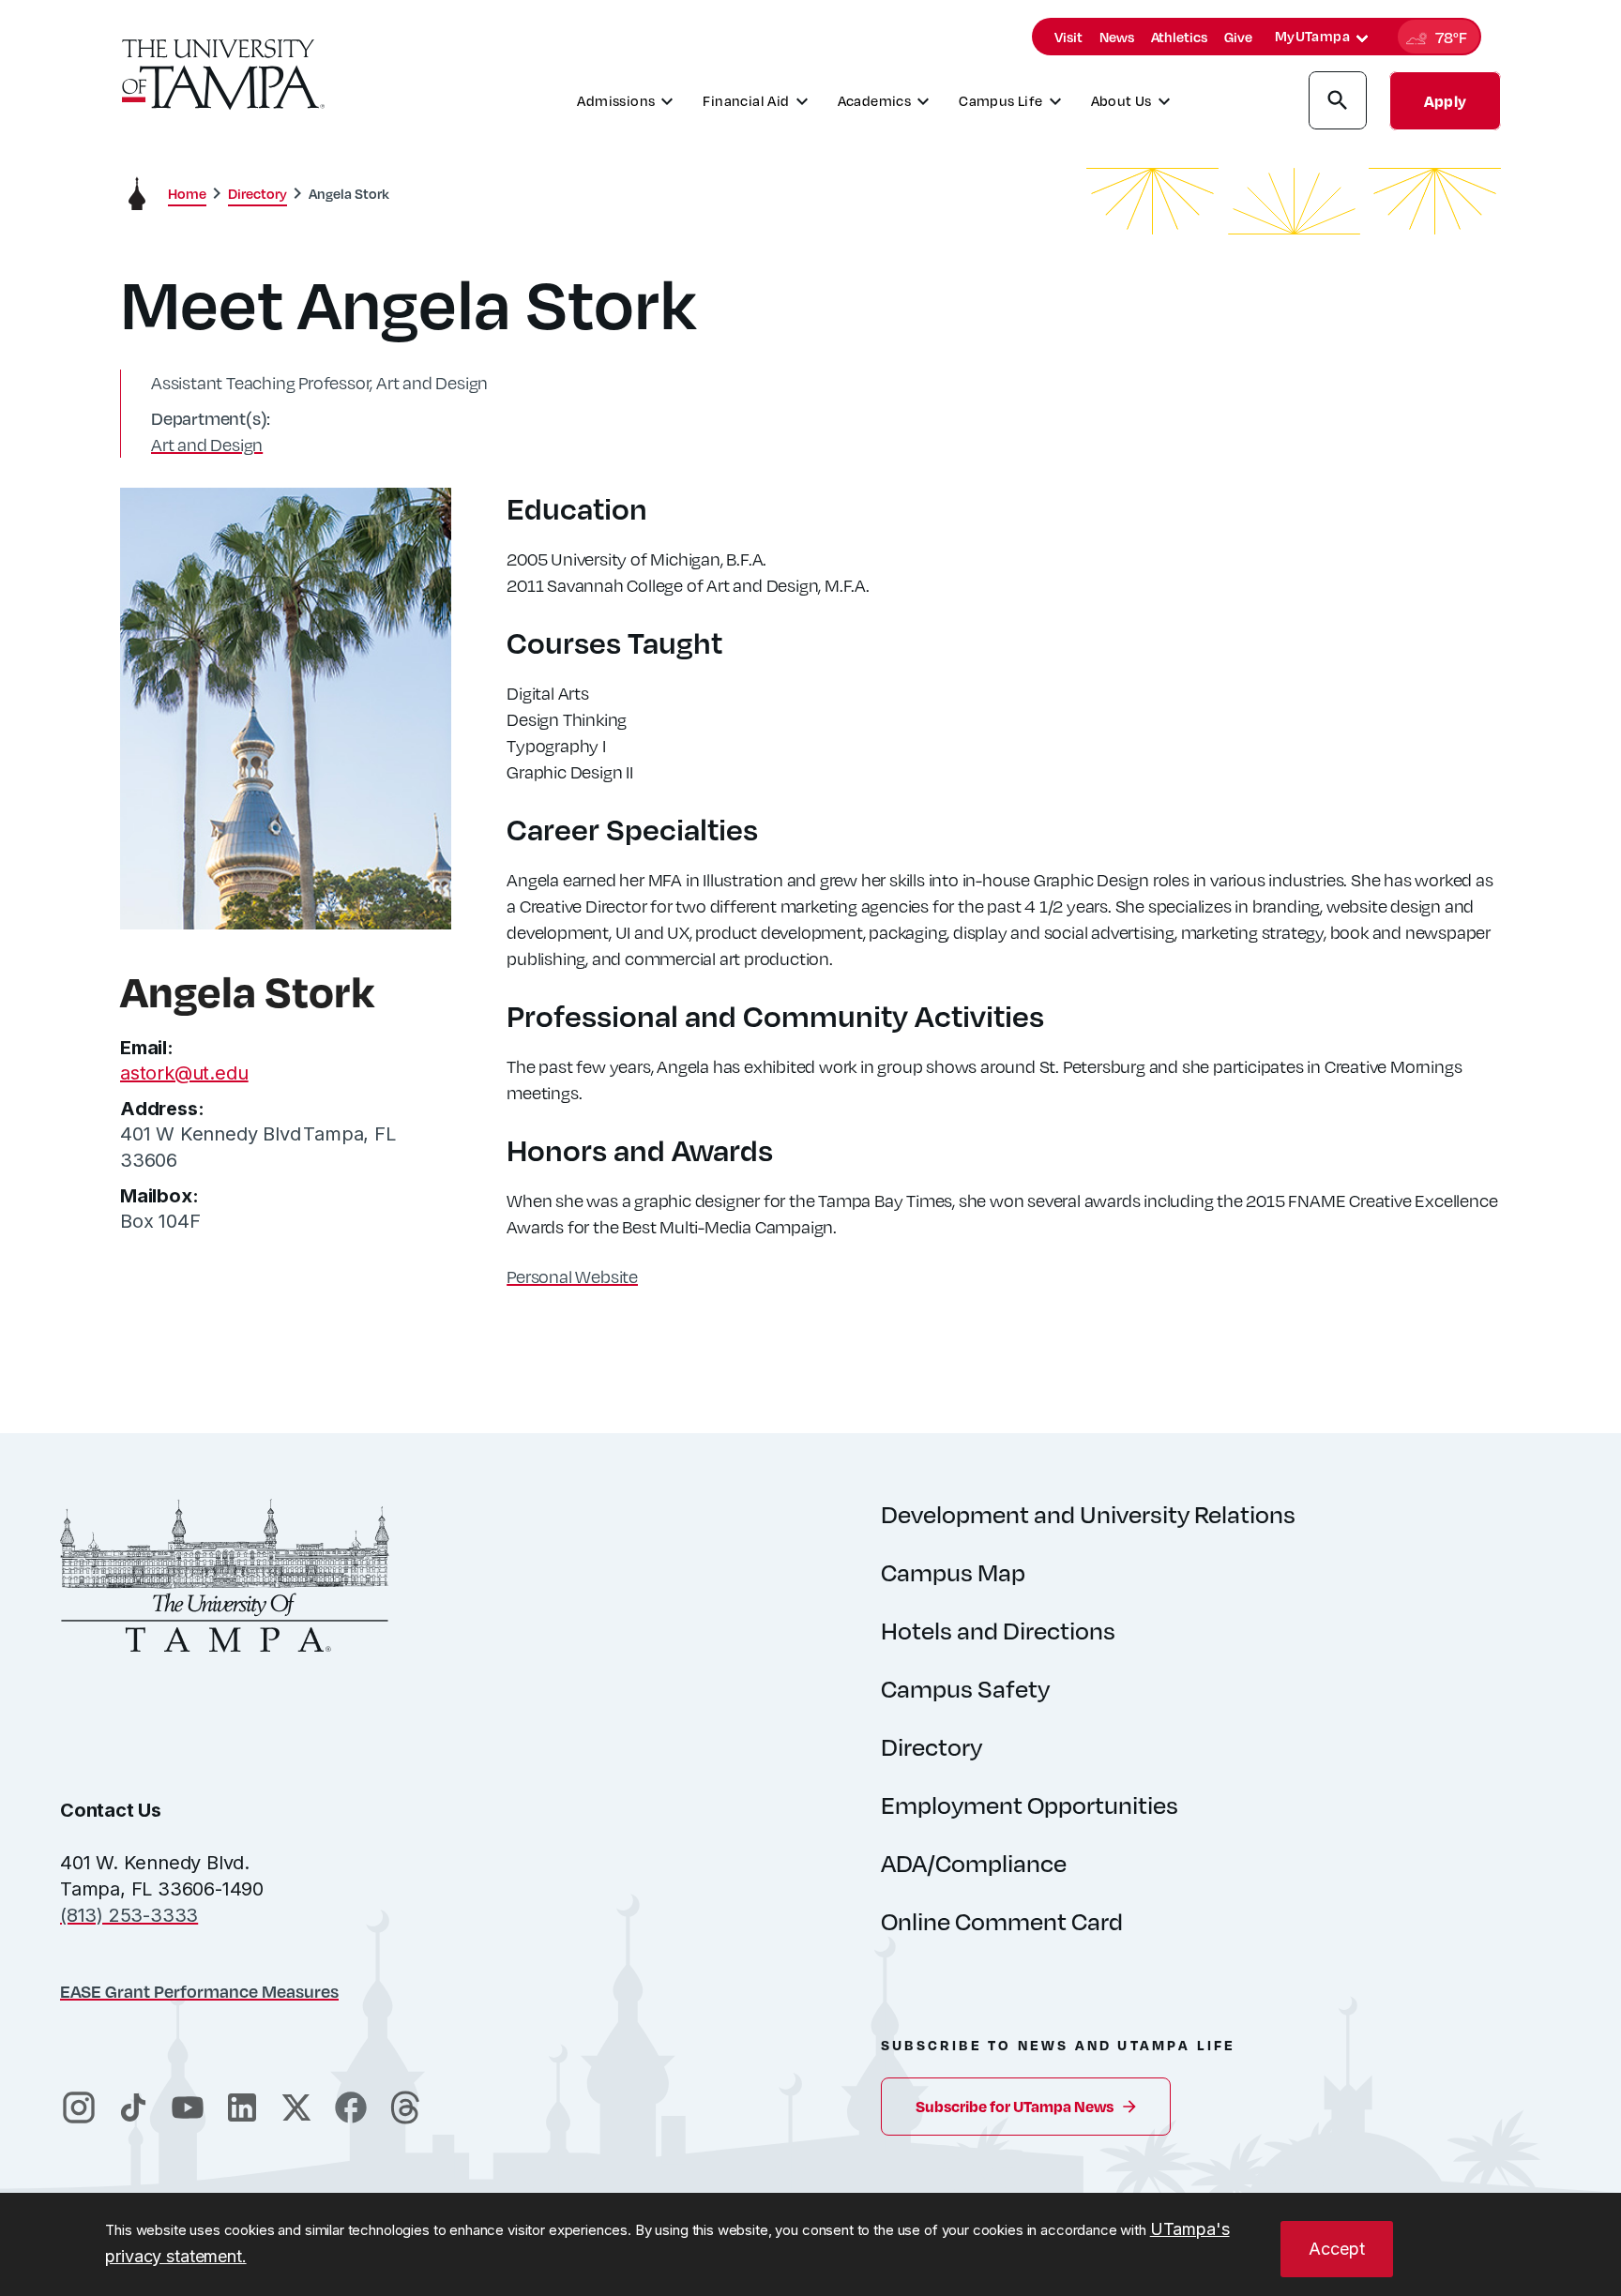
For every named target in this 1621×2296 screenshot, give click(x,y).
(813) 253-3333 (129, 1915)
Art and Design (207, 444)
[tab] (1362, 38)
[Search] (1338, 103)
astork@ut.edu (184, 1073)
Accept (1337, 2249)
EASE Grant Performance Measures (199, 1991)
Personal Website (572, 1276)
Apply (1445, 101)
